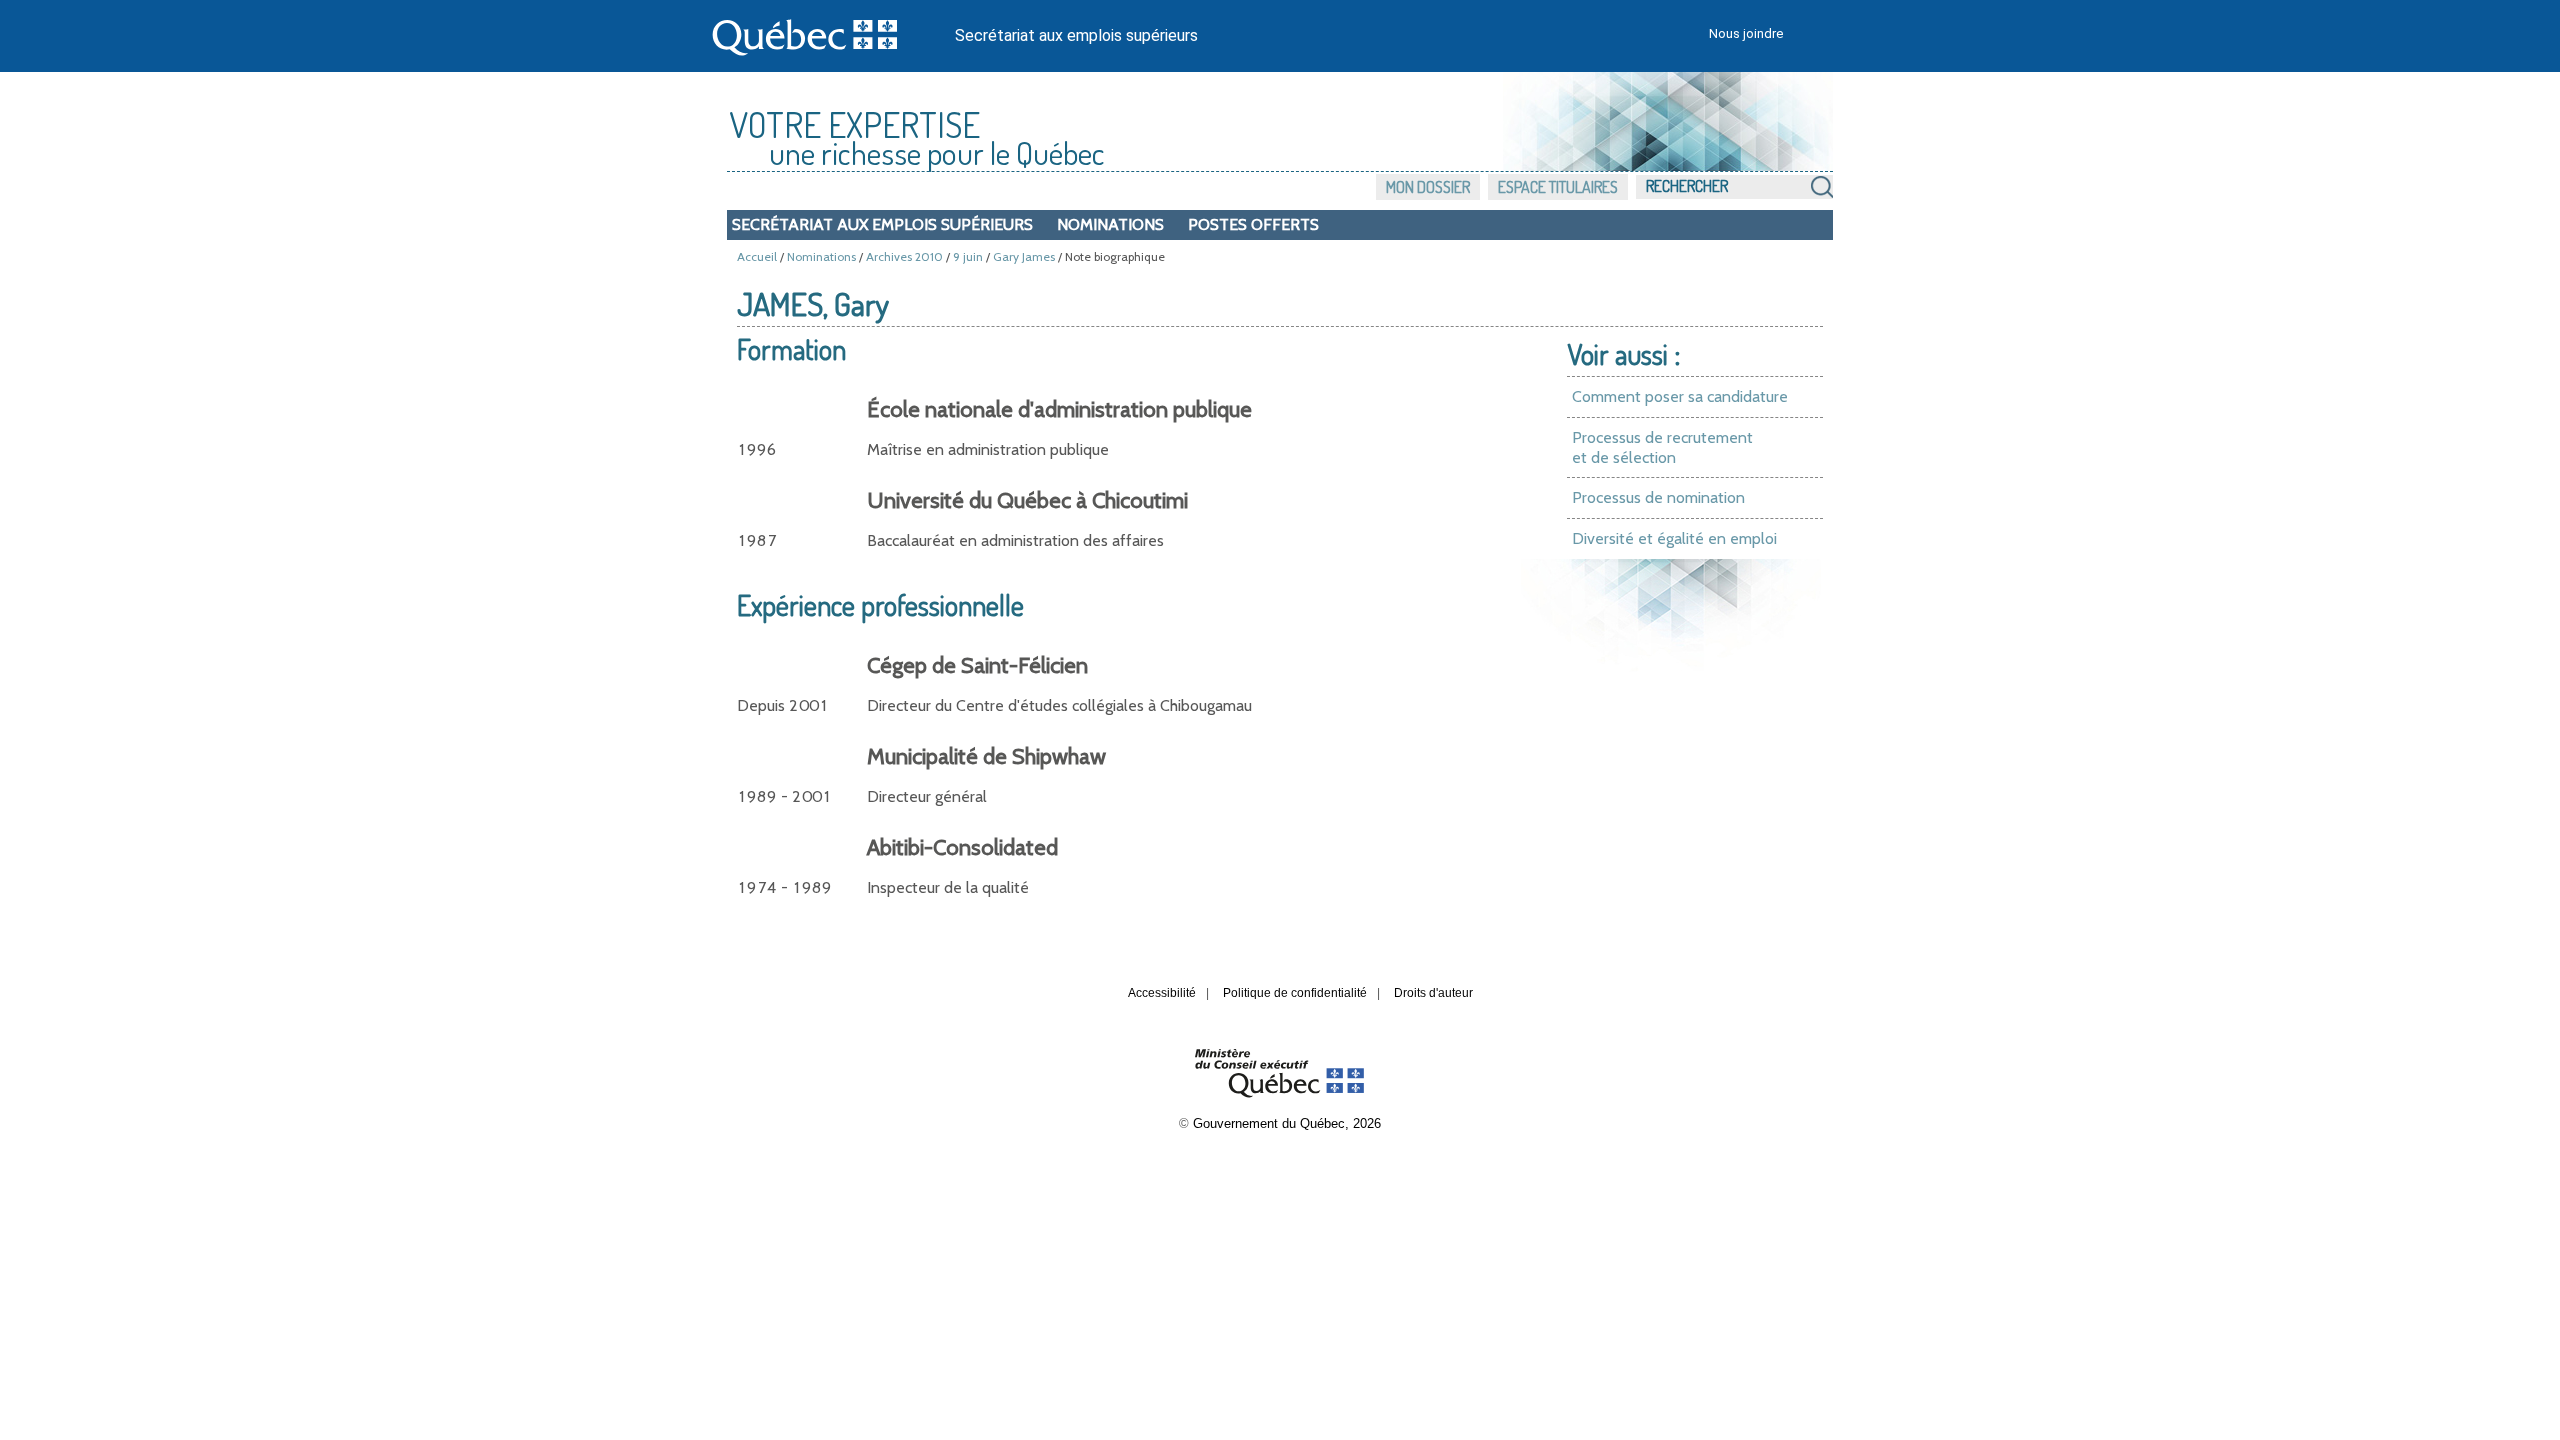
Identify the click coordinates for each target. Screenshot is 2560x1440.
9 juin (968, 256)
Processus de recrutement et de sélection (1662, 447)
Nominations (1110, 224)
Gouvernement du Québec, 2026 (1287, 1123)
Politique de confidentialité (1295, 993)
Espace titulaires (1558, 187)
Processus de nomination (1658, 497)
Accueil (757, 256)
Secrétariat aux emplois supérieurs (1076, 35)
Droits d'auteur (1433, 993)
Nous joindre (1746, 33)
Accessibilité (1162, 993)
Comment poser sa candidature (1680, 396)
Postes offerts (1253, 224)
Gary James (1024, 256)
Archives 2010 (904, 256)
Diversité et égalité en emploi (1674, 538)
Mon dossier (1428, 187)
